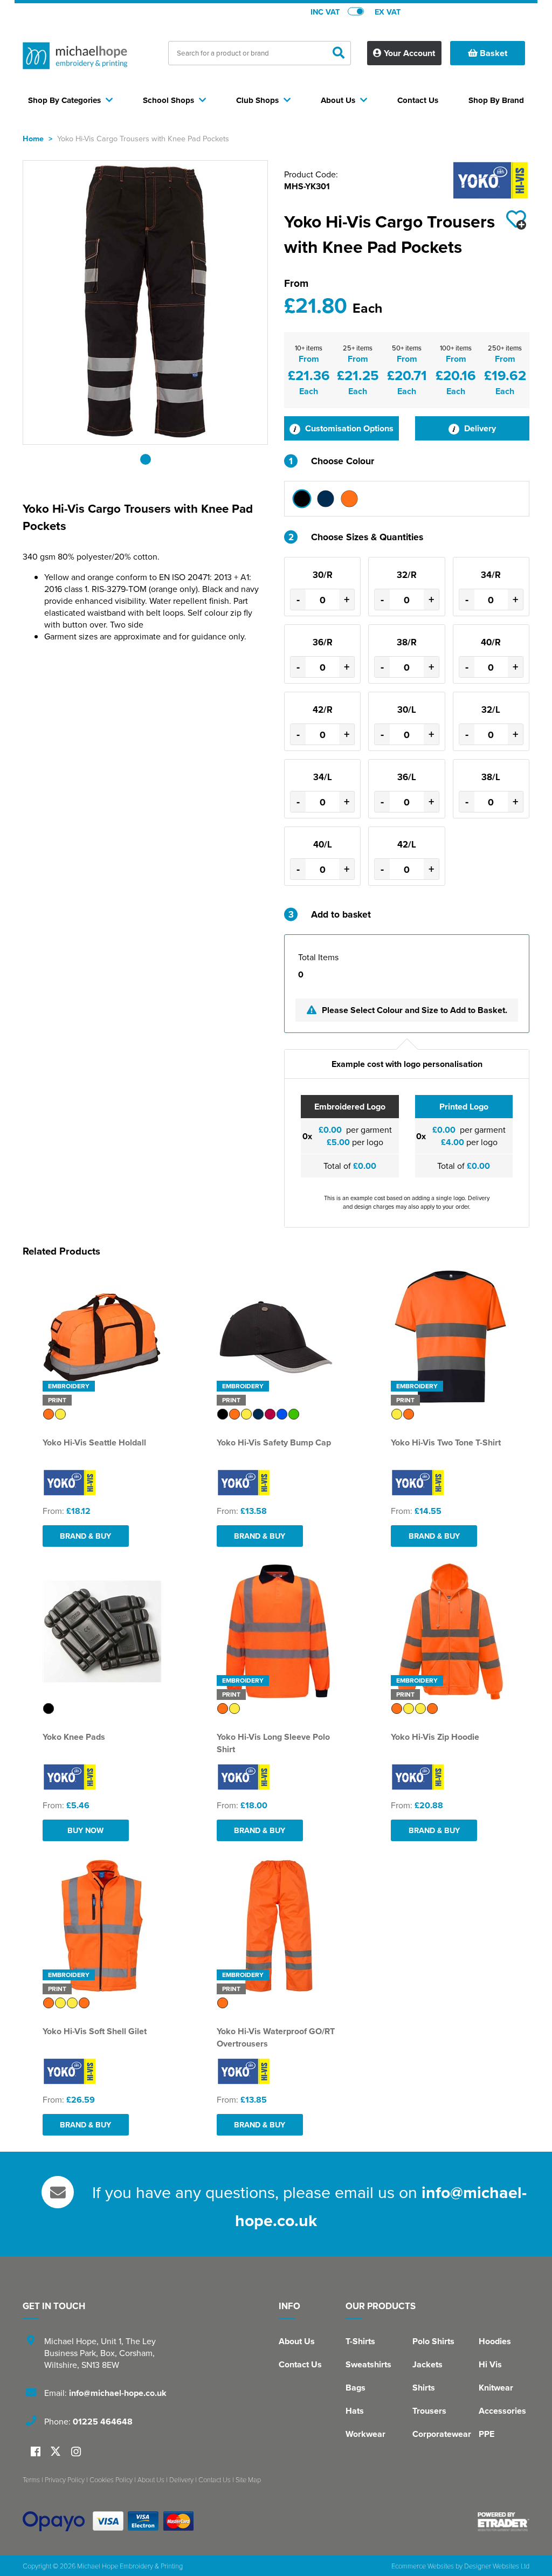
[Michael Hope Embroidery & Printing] (75, 58)
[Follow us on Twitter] (57, 2452)
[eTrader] (503, 2522)
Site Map (248, 2479)
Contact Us (300, 2364)
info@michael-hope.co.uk (118, 2393)
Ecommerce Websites (423, 2566)
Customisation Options (348, 428)
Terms (31, 2479)
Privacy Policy (65, 2479)
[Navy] (326, 499)
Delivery (479, 428)
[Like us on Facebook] (36, 2452)
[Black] (302, 499)
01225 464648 (103, 2422)
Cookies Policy (111, 2479)
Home (33, 138)
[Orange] (349, 499)
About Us (297, 2341)
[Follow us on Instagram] (76, 2452)
